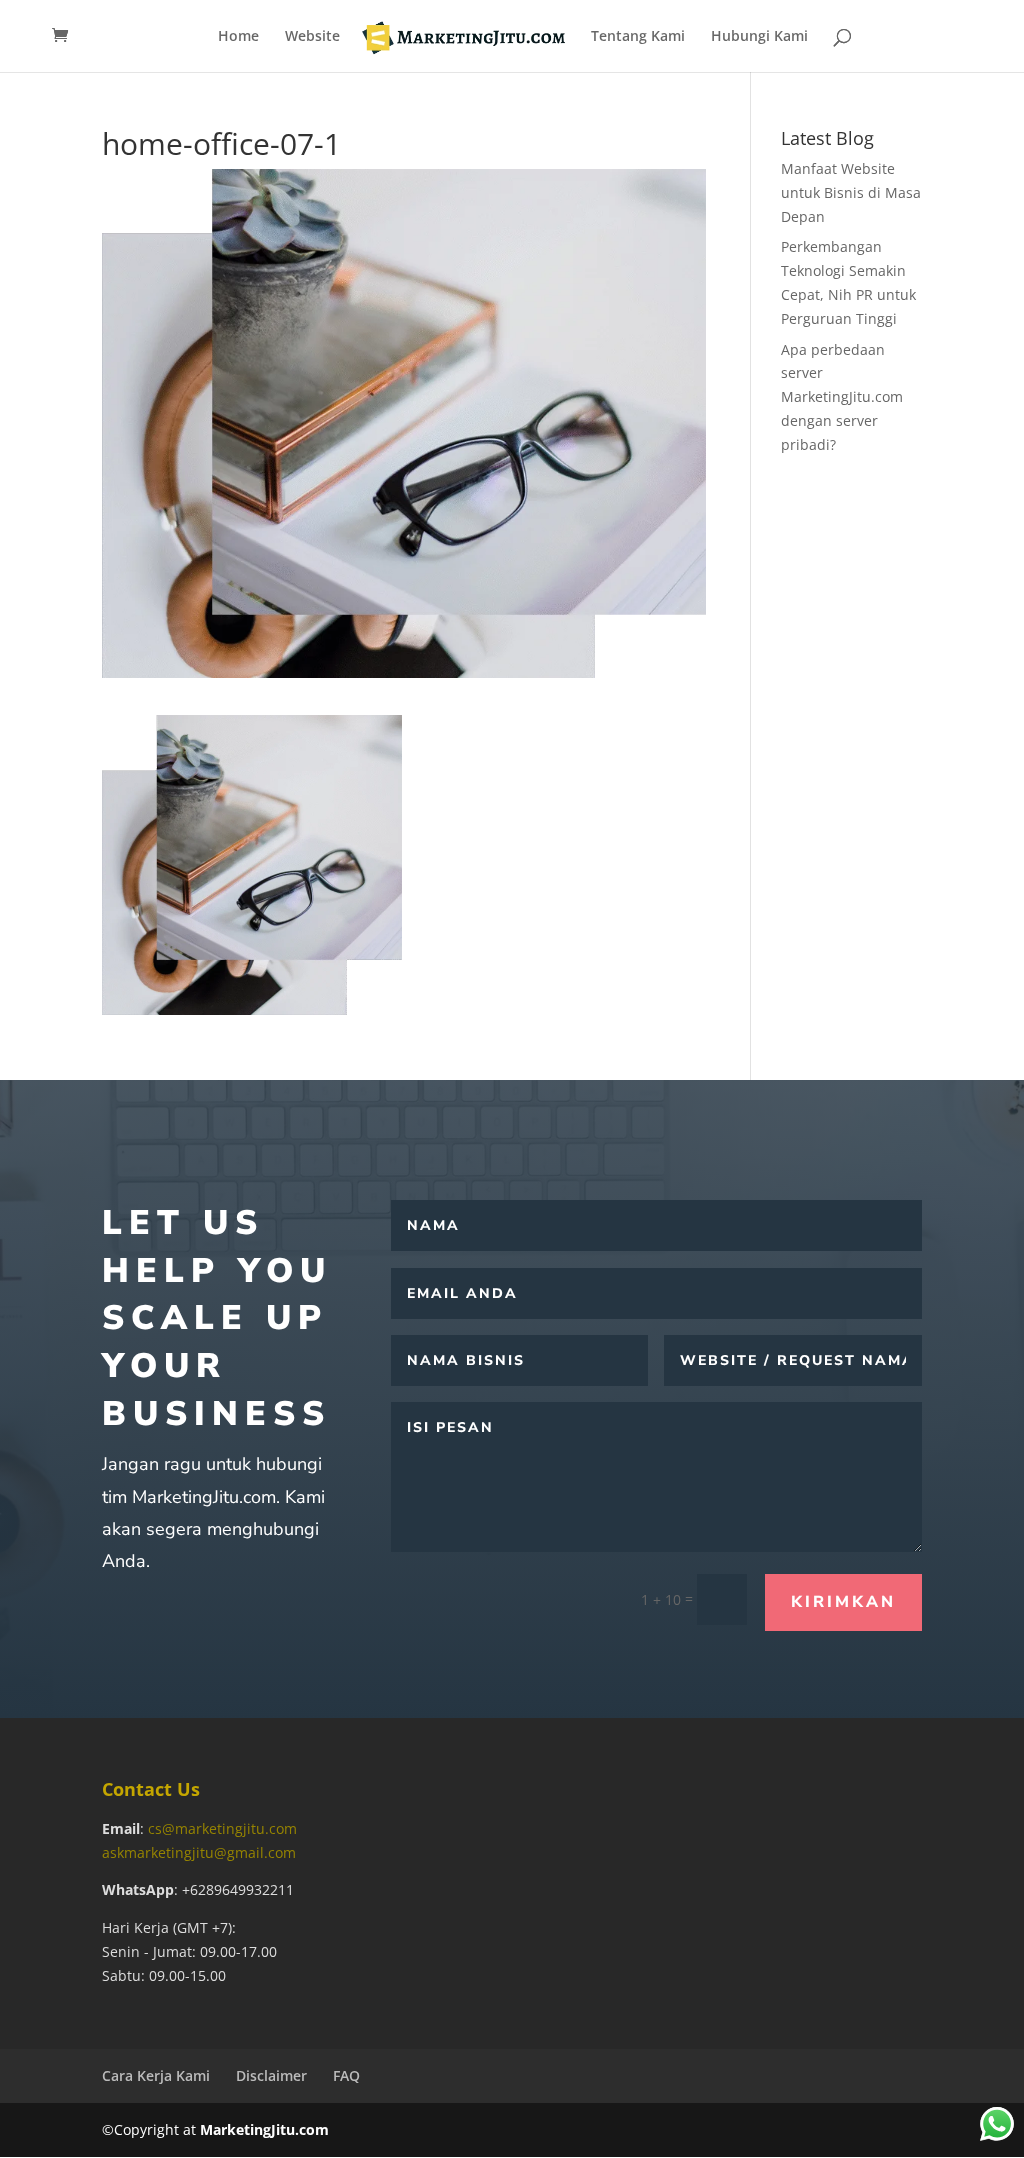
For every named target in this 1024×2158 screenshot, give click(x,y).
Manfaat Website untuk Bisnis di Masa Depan (851, 192)
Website (312, 37)
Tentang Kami (638, 37)
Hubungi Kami (759, 37)
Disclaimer (271, 2075)
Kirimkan (843, 1602)
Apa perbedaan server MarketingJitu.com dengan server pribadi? (842, 397)
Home (238, 37)
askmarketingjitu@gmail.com (199, 1852)
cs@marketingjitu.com (222, 1828)
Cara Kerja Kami (156, 2075)
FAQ (346, 2075)
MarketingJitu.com (264, 2129)
